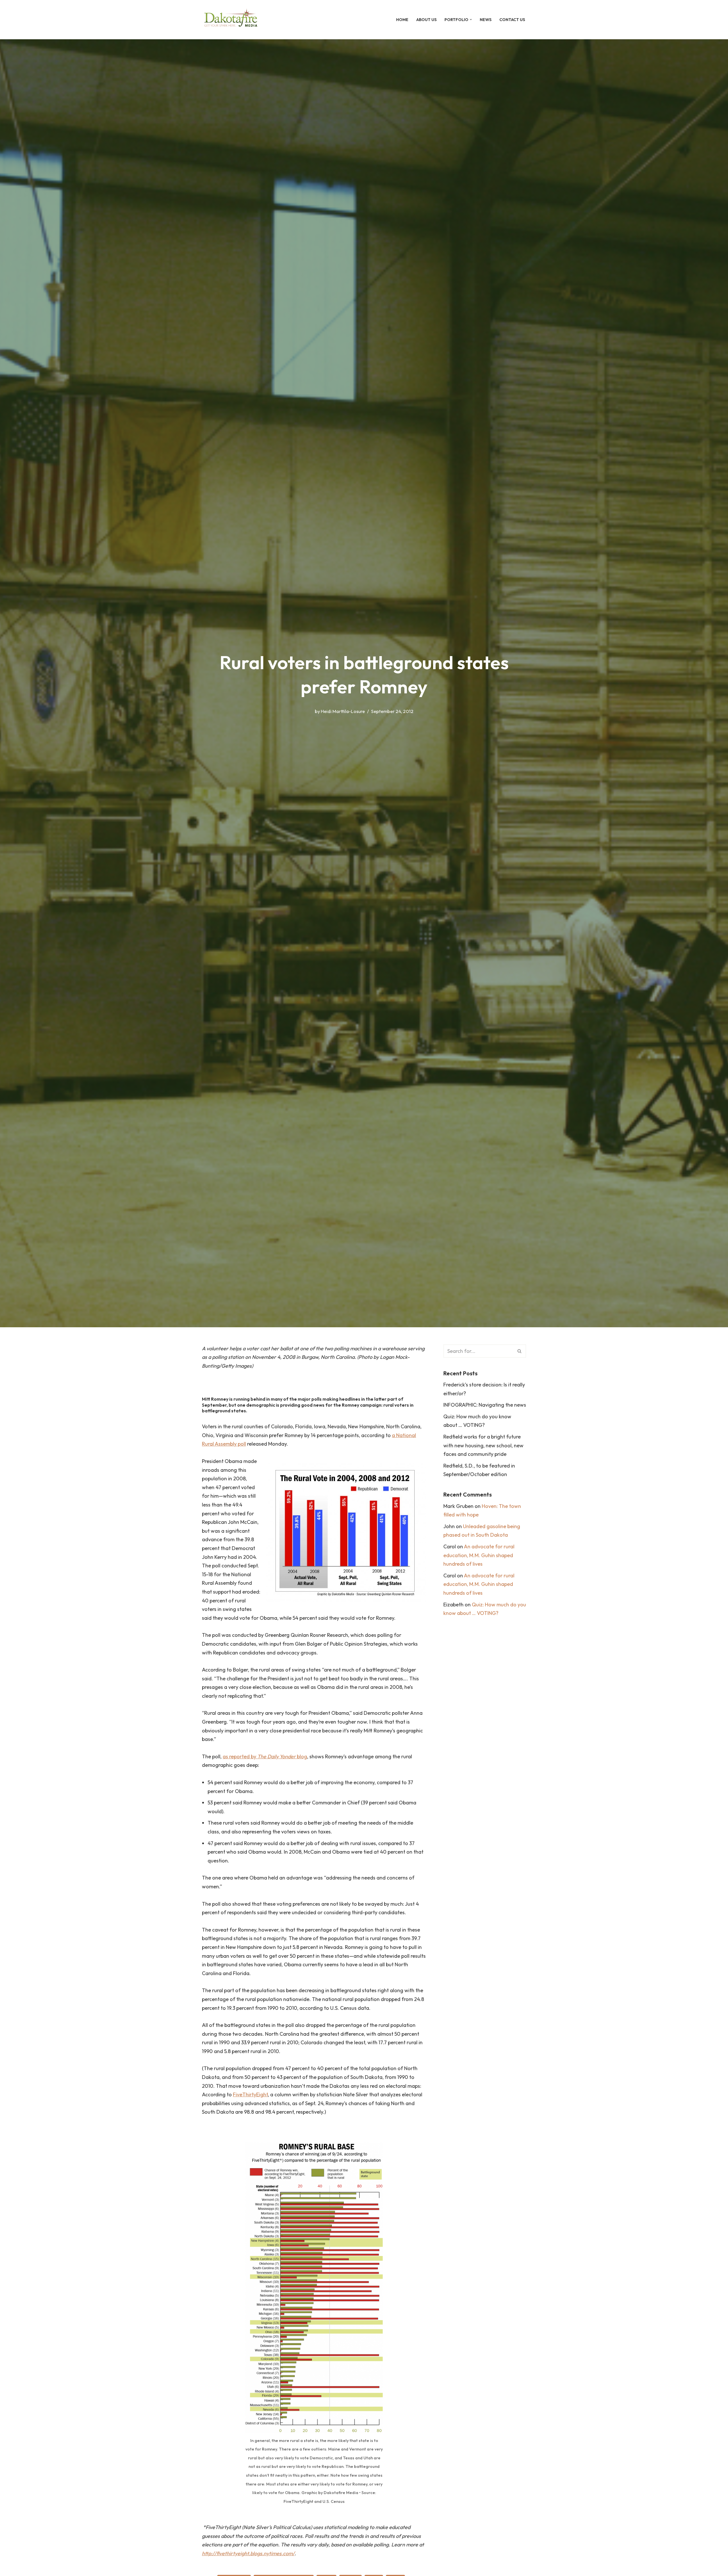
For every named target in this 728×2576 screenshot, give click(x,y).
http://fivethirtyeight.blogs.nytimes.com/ (248, 2553)
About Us (426, 20)
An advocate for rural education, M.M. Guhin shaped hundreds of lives (479, 1555)
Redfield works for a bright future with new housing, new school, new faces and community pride (483, 1445)
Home (402, 20)
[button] (471, 19)
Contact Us (512, 20)
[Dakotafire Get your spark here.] (231, 20)
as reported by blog (265, 1756)
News (486, 20)
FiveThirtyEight (250, 2094)
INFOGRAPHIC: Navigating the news (485, 1405)
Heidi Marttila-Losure (343, 711)
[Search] (520, 1351)
